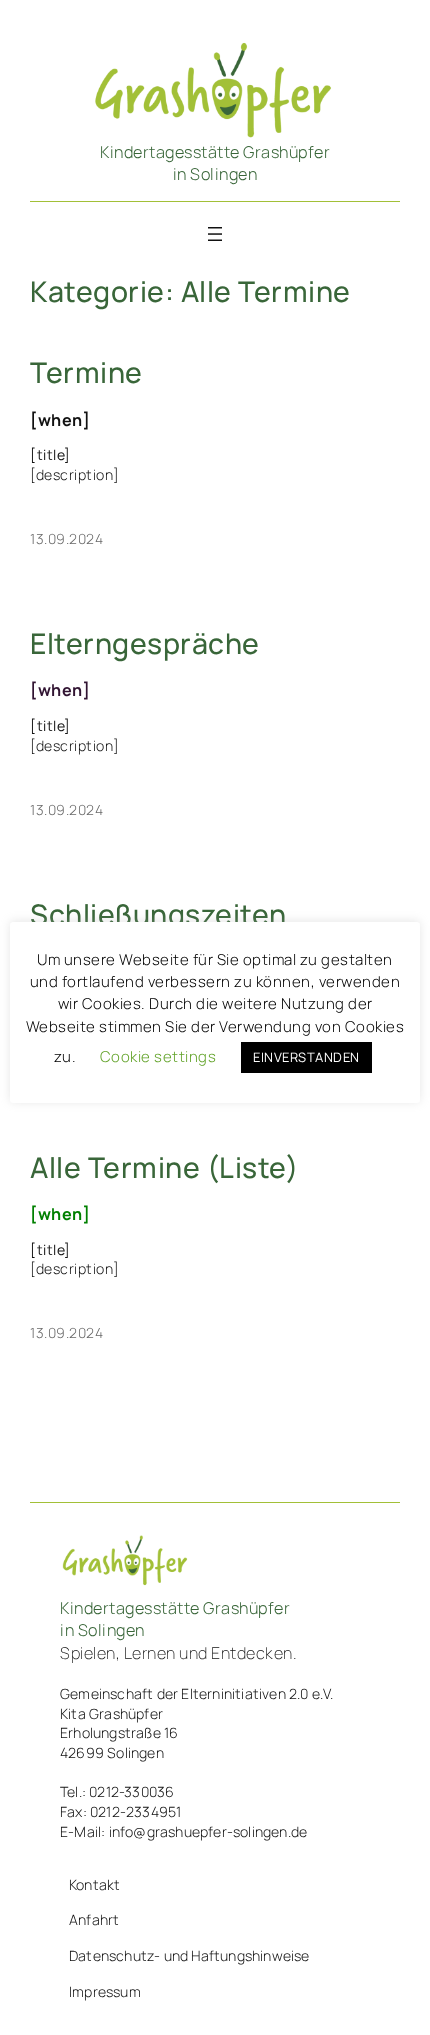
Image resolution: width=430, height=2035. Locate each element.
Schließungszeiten (158, 915)
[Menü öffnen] (215, 234)
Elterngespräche (145, 644)
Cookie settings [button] (158, 1056)
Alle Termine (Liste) (164, 1168)
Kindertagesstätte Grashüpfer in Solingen (215, 163)
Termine (86, 373)
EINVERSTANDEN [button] (306, 1057)
